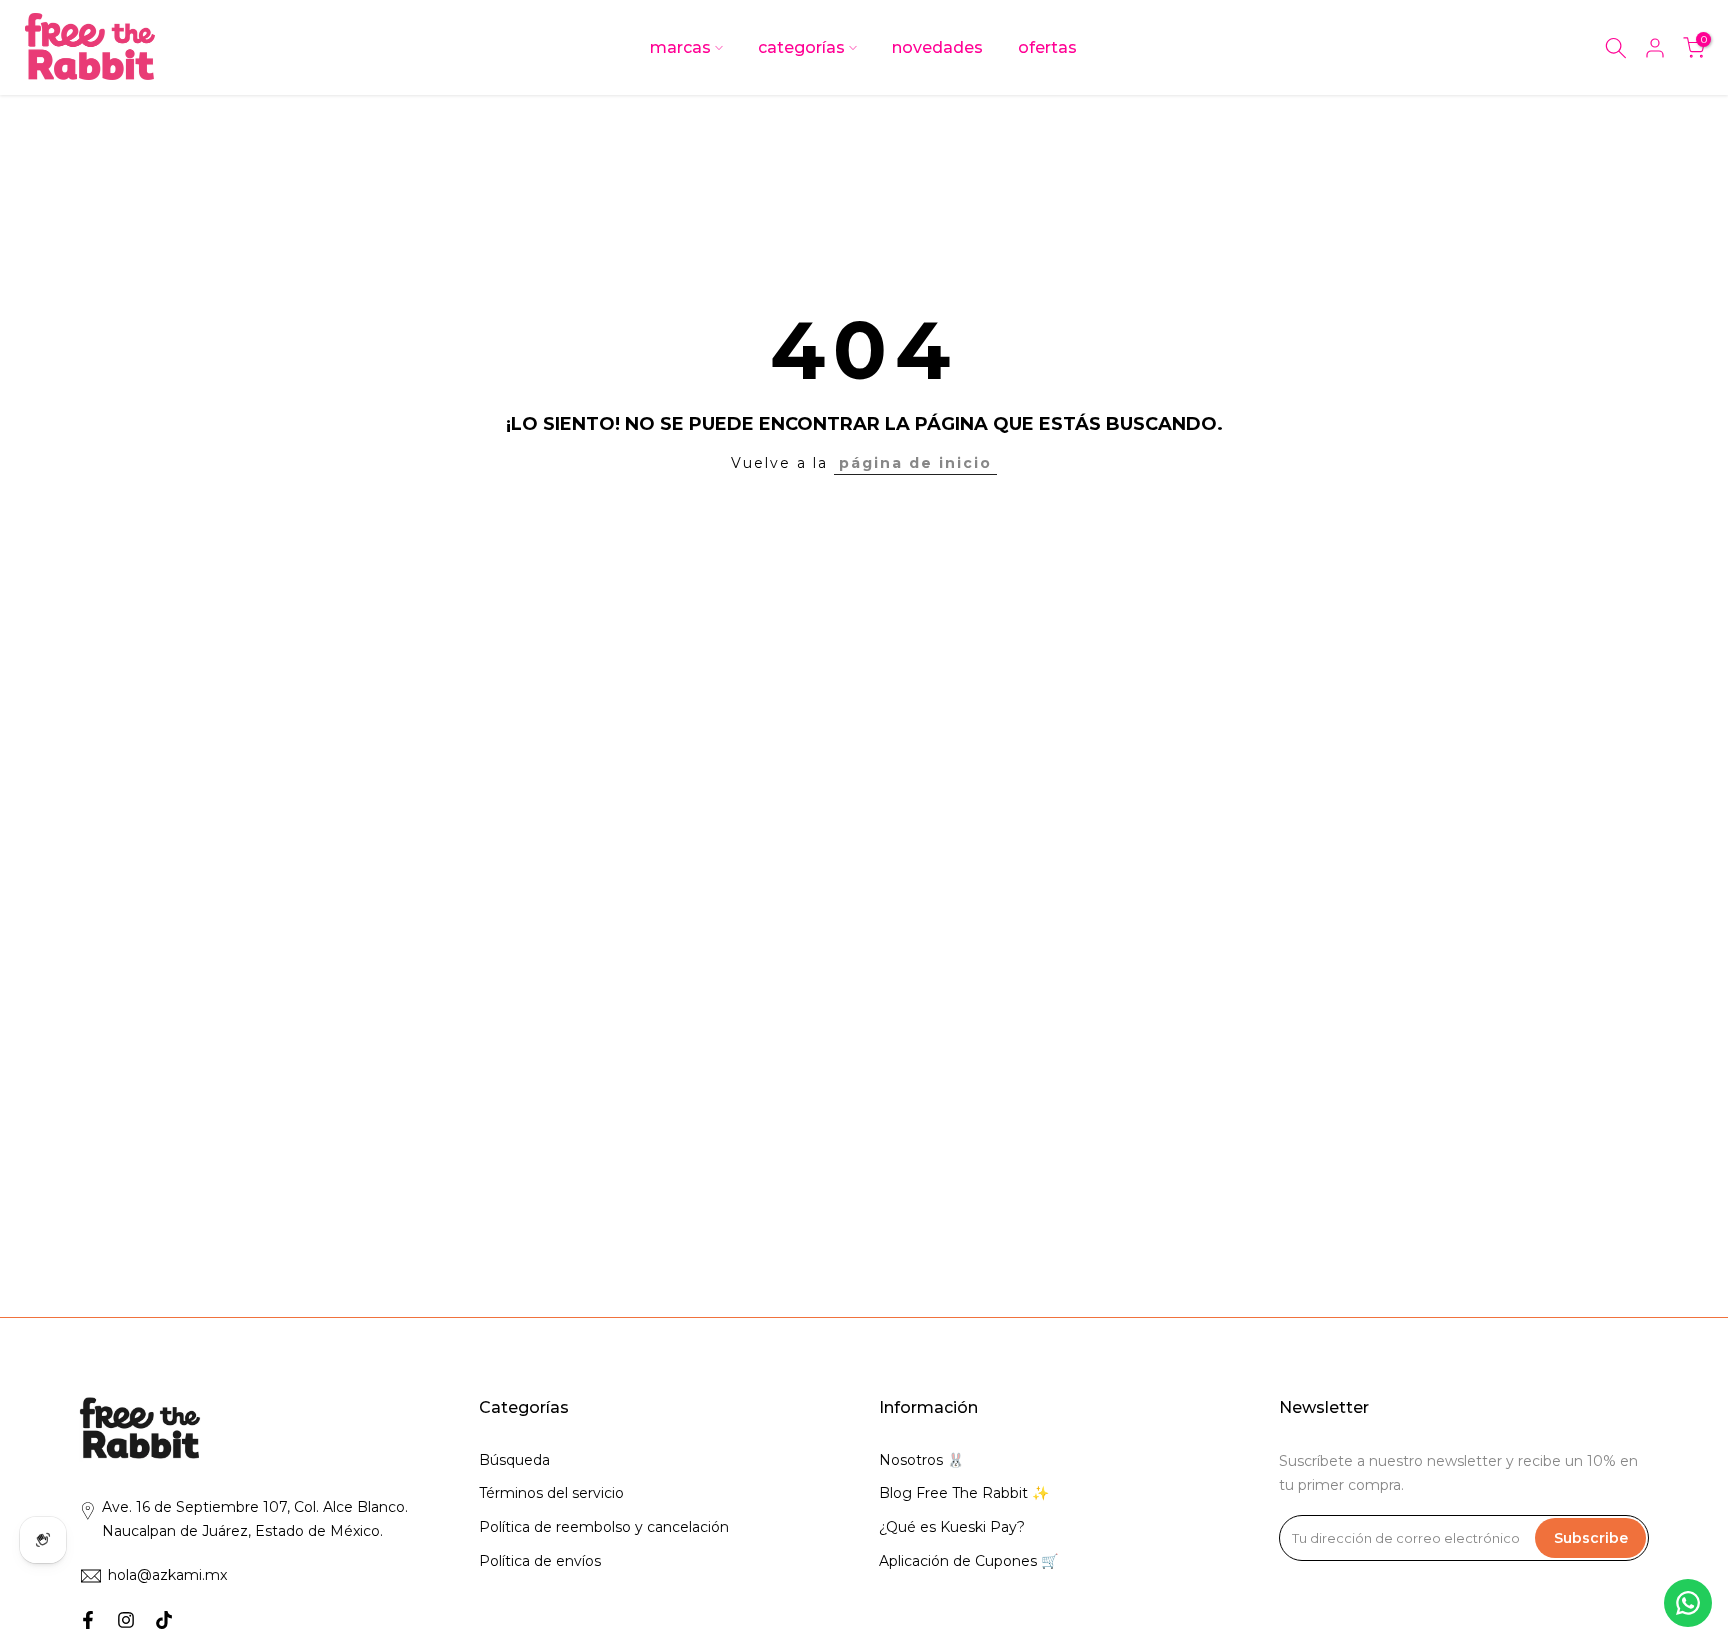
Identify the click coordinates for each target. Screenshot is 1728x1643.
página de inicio (915, 463)
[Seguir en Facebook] (88, 1620)
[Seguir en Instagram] (126, 1620)
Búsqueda (514, 1460)
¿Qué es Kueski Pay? (952, 1527)
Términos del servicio (551, 1493)
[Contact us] (1688, 1603)
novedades (937, 47)
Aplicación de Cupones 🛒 (968, 1561)
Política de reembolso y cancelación (604, 1527)
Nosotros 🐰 (921, 1460)
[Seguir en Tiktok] (164, 1620)
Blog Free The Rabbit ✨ (964, 1493)
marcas (680, 47)
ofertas (1047, 47)
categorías (801, 47)
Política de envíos (540, 1561)
